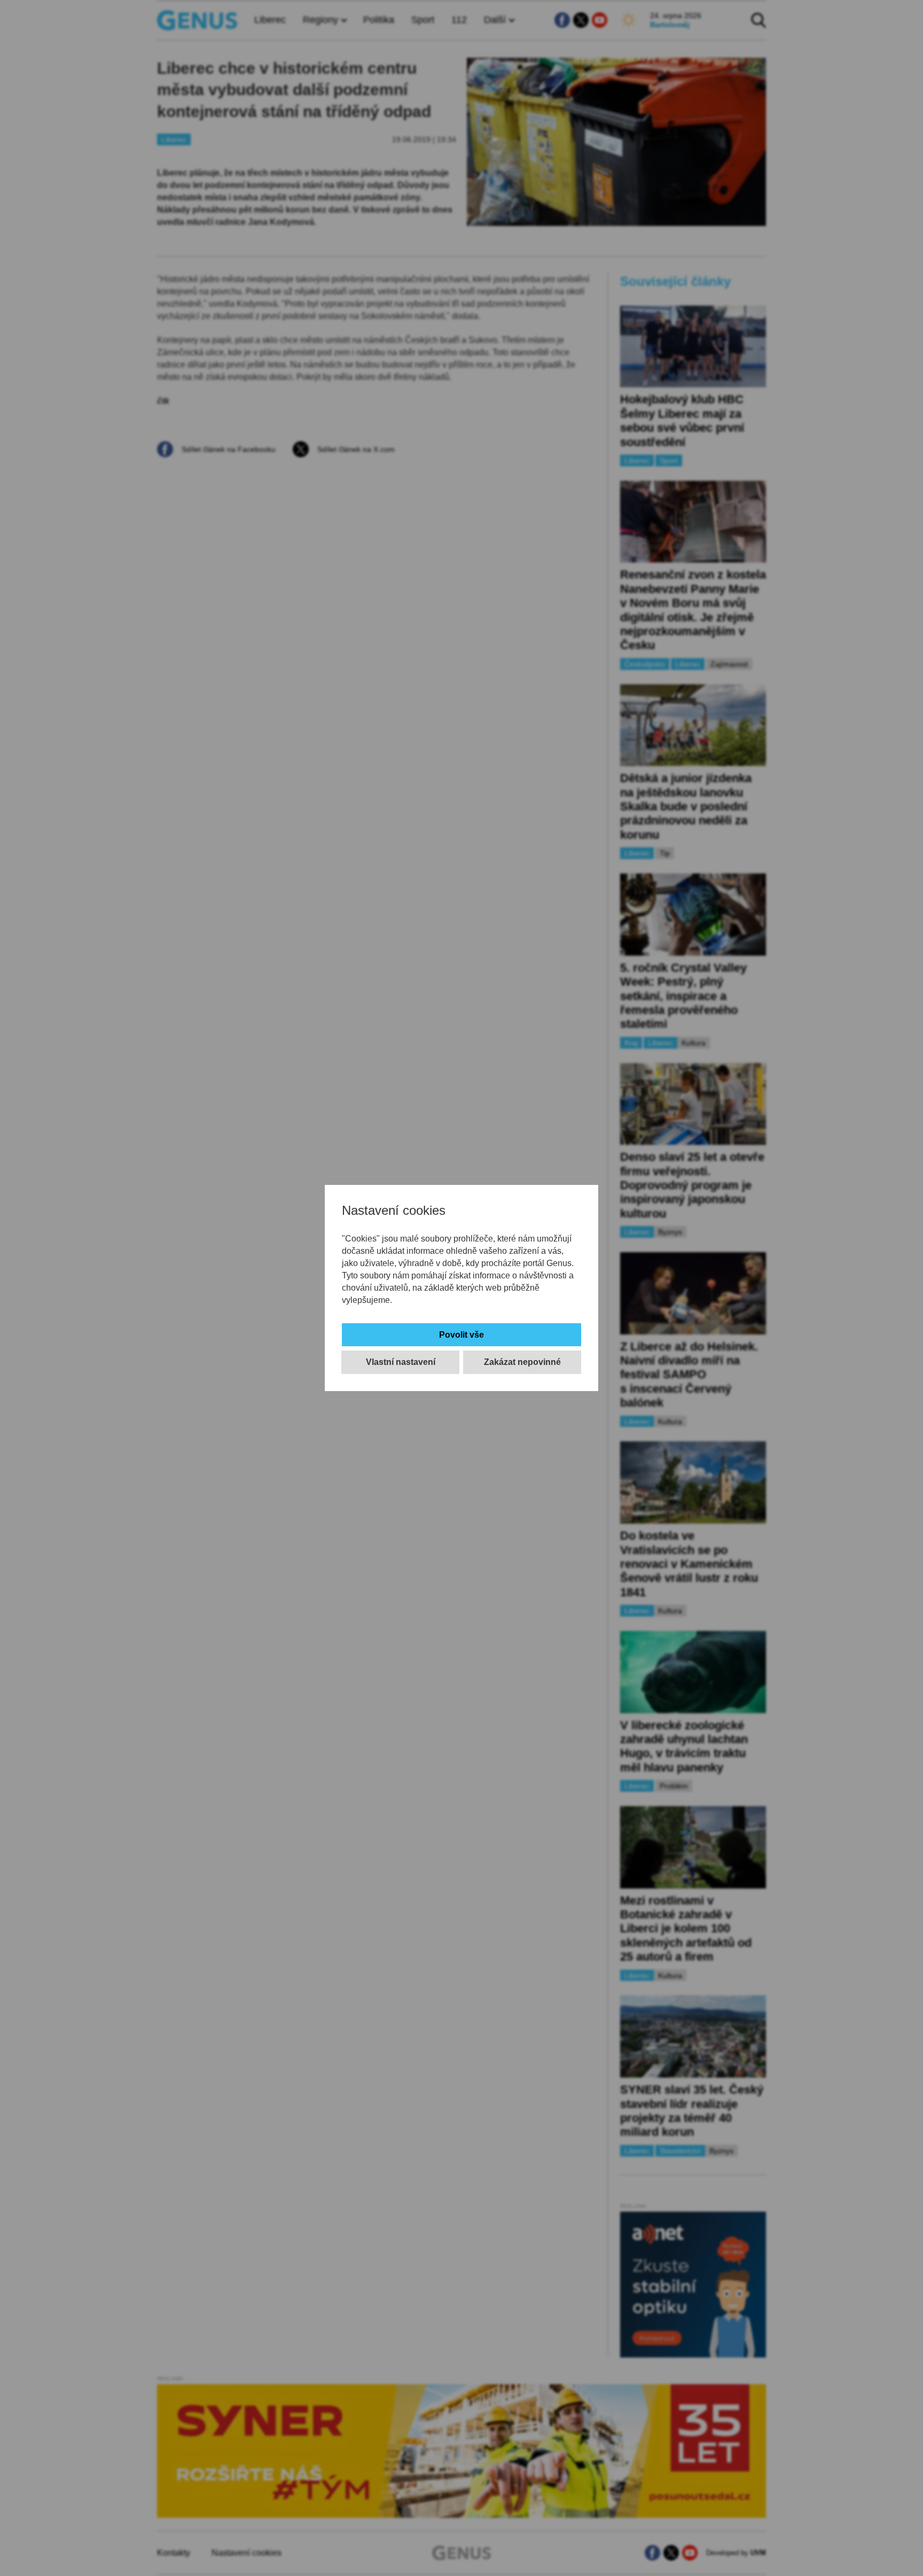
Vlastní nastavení (401, 1362)
